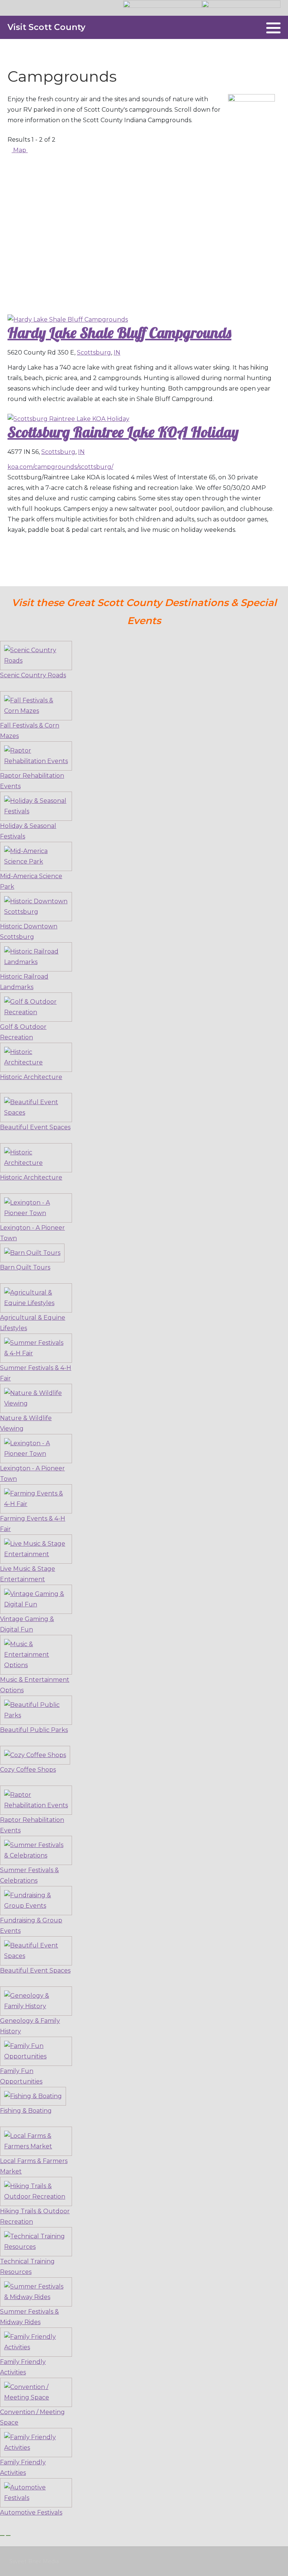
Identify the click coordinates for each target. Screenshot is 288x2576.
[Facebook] (256, 28)
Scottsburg (94, 352)
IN (117, 352)
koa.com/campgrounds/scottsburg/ (60, 467)
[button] (273, 28)
